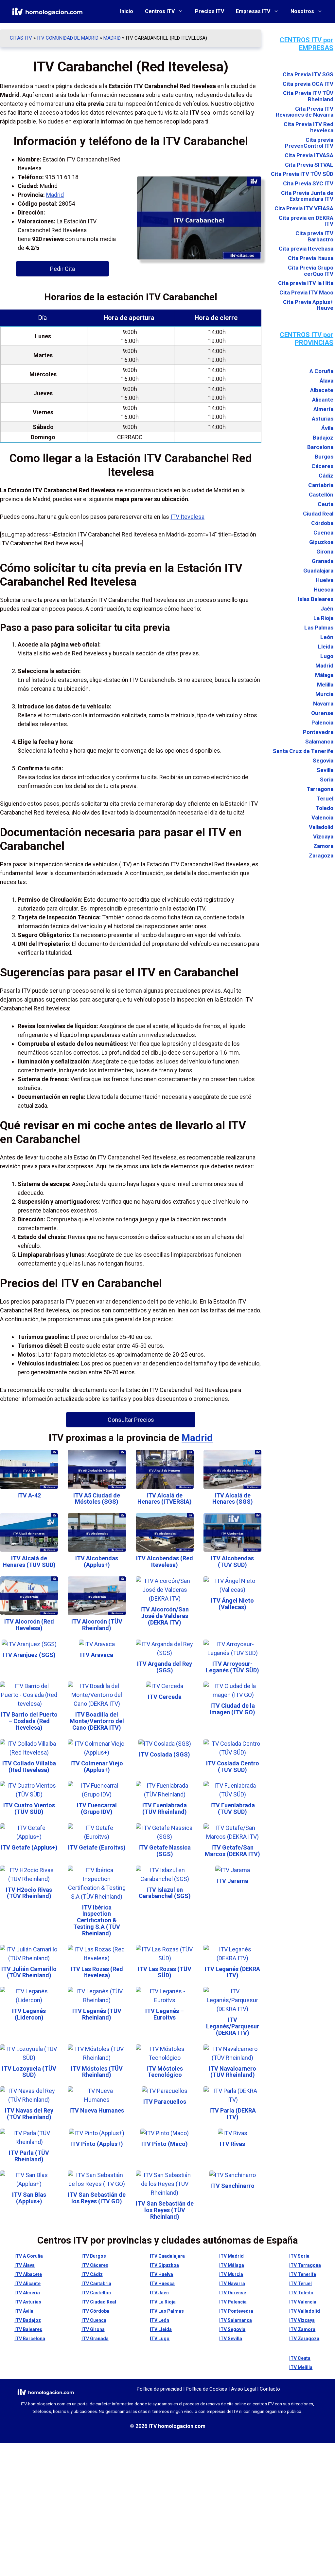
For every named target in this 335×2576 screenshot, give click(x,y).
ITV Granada (95, 2339)
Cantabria (321, 485)
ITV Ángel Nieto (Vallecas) (232, 1604)
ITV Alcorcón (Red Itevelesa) (29, 1625)
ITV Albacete (28, 2274)
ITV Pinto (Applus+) (97, 2144)
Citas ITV (21, 38)
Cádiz (326, 476)
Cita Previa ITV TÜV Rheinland (308, 96)
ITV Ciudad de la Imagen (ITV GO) (232, 1709)
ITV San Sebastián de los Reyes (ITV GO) (97, 2198)
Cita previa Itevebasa (306, 249)
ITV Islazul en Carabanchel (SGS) (165, 1893)
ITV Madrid (231, 2256)
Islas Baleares (316, 599)
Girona (325, 552)
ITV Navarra (232, 2284)
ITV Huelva (161, 2274)
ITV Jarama (232, 1881)
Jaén (327, 609)
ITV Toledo (301, 2293)
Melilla (325, 685)
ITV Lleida (161, 2329)
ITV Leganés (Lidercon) (29, 2014)
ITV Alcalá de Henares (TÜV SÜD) (29, 1561)
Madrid (112, 38)
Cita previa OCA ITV (308, 84)
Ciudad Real (318, 514)
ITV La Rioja (163, 2302)
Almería (323, 409)
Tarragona (320, 789)
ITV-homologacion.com (43, 2404)
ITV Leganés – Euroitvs (165, 2014)
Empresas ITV (253, 11)
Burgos (324, 457)
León (327, 637)
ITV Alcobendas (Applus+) (97, 1561)
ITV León (159, 2320)
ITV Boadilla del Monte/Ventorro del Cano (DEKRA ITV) (97, 1721)
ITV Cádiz (92, 2274)
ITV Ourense (233, 2293)
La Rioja (323, 618)
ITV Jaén (159, 2293)
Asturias (323, 419)
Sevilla (325, 770)
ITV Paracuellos (165, 2102)
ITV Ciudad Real (99, 2302)
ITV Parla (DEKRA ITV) (233, 2114)
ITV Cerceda (165, 1697)
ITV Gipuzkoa (164, 2265)
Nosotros (302, 11)
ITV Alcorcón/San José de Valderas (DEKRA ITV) (165, 1616)
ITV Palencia (233, 2302)
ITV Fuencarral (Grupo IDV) (97, 1808)
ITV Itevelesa (187, 517)
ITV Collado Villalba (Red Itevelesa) (29, 1767)
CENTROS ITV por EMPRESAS (307, 44)
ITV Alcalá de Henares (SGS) (233, 1499)
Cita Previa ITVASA (309, 155)
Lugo (327, 656)
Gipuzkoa (321, 542)
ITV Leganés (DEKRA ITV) (232, 1972)
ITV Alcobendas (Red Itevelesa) (165, 1561)
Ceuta (326, 504)
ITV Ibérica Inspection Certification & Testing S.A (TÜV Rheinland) (97, 1920)
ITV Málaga (232, 2265)
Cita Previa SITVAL (309, 165)
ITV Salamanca (236, 2320)
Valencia (322, 818)
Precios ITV (210, 11)
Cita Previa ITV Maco (306, 293)
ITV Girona (93, 2329)
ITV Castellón (96, 2293)
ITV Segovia (232, 2329)
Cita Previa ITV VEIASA (304, 208)
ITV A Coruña (29, 2256)
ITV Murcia (231, 2274)
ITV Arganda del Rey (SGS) (165, 1667)
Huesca (324, 590)
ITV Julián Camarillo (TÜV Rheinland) (29, 1972)
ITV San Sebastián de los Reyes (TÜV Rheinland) (165, 2210)
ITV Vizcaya (302, 2320)
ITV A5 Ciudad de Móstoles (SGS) (97, 1499)
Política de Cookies (206, 2389)
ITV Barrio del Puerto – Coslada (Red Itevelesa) (29, 1721)
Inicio (127, 11)
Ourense (322, 713)
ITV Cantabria (96, 2284)
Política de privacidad (159, 2389)
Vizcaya (323, 837)
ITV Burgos (94, 2256)
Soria (327, 780)
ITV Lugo (160, 2339)
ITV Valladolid (305, 2311)
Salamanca (319, 742)
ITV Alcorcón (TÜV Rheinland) (97, 1625)
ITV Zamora (302, 2329)
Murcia (324, 694)
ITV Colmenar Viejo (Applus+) (97, 1767)
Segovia (323, 761)
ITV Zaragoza (304, 2339)
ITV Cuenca (94, 2320)
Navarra (323, 704)
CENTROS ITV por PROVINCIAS (307, 339)
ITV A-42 (29, 1495)
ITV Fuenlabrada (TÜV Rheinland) (165, 1808)
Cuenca (323, 533)
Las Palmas (319, 628)
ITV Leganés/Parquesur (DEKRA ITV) (233, 2026)
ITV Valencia (303, 2302)
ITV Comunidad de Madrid (68, 38)
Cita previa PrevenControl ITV (309, 143)
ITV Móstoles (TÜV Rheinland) (97, 2072)
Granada (323, 561)
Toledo (325, 808)
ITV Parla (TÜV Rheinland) (29, 2156)
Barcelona (320, 447)
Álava (326, 381)
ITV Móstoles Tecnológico (165, 2072)
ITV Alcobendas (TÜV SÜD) (232, 1561)
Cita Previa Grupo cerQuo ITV (311, 271)
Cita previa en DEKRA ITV (306, 221)
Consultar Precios (131, 1420)
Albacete (322, 390)
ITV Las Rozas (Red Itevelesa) (97, 1972)
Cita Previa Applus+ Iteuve (308, 305)
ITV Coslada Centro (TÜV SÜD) (233, 1767)
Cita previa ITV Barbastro (314, 236)
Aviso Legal (243, 2389)
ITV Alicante (27, 2284)
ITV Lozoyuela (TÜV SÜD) (29, 2072)
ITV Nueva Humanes (97, 2110)
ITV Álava (25, 2265)
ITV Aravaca (97, 1655)
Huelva (325, 580)
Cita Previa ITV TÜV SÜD (302, 174)
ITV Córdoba (95, 2311)
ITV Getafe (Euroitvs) (97, 1847)
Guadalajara (318, 571)
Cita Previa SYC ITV (308, 184)
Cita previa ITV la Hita (306, 283)
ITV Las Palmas (167, 2311)
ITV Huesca (162, 2284)
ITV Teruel (300, 2284)
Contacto (270, 2389)
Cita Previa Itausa (311, 258)
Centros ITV (160, 11)
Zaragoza (321, 856)
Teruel (325, 799)
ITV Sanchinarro (232, 2186)
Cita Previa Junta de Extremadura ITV (307, 196)
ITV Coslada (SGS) (165, 1754)
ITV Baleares (28, 2329)
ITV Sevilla (231, 2339)
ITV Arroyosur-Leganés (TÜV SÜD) (232, 1667)
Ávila (327, 428)
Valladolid (321, 827)
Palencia (322, 723)
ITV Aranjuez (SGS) (29, 1655)
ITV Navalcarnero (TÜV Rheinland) (232, 2072)
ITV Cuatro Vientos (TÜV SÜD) (29, 1808)
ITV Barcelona (30, 2339)
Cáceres (322, 466)
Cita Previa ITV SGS (308, 75)
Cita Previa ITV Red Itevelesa (309, 127)
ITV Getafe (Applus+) (29, 1847)
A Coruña (321, 371)
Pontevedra (318, 732)
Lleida (326, 647)
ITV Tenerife (303, 2274)
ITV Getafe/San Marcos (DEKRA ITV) (232, 1851)
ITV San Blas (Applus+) (29, 2198)
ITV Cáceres (95, 2265)
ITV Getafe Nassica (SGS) (165, 1851)
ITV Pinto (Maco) (165, 2144)
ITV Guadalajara (167, 2256)
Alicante (323, 400)
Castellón (321, 495)
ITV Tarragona (305, 2265)
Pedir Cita (62, 269)
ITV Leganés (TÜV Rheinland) (97, 2014)
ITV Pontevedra (236, 2311)
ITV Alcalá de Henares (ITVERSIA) (165, 1499)
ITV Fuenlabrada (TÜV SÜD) (233, 1808)
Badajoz (323, 438)
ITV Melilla (301, 2367)
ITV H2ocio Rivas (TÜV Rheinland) (29, 1893)
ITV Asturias (28, 2302)
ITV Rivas (232, 2144)
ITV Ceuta (300, 2358)
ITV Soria (299, 2256)
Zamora (323, 846)
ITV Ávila (24, 2311)
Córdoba (322, 523)
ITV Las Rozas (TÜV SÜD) (165, 1972)
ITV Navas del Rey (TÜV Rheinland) (29, 2114)
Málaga (324, 675)
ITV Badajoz (28, 2320)
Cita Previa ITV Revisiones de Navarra (305, 112)
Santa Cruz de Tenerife (303, 751)
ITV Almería (27, 2293)
